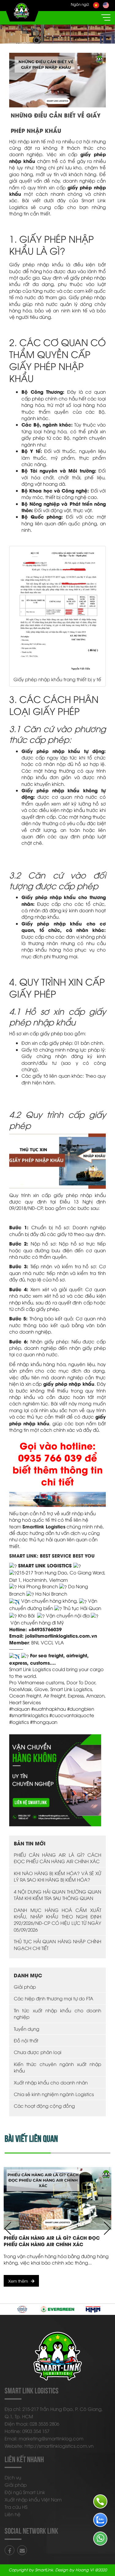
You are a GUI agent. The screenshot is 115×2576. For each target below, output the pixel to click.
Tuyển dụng (27, 2029)
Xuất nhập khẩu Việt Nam (33, 2499)
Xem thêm (18, 2281)
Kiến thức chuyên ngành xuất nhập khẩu (57, 2067)
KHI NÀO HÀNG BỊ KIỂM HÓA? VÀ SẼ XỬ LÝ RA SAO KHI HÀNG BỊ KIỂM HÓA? (57, 1876)
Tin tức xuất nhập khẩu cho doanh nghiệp (57, 2013)
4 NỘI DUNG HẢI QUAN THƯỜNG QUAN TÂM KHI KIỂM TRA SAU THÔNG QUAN (57, 1895)
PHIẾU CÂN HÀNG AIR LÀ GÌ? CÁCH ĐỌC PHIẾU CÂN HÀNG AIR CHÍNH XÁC (57, 1858)
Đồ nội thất (26, 2040)
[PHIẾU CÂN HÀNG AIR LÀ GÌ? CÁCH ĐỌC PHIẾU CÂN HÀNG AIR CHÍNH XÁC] (57, 2198)
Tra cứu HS (16, 2507)
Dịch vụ (13, 2477)
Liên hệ (13, 2514)
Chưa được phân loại (38, 2052)
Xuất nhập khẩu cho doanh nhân (51, 2082)
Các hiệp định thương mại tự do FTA (54, 1998)
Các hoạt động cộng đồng (44, 2106)
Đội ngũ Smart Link (25, 2492)
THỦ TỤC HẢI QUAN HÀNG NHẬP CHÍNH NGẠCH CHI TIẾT (57, 1944)
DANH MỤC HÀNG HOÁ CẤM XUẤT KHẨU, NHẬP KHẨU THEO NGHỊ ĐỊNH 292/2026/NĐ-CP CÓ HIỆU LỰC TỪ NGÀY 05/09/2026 (57, 1920)
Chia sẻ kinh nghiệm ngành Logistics (54, 2094)
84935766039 (46, 1629)
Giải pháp (25, 1987)
